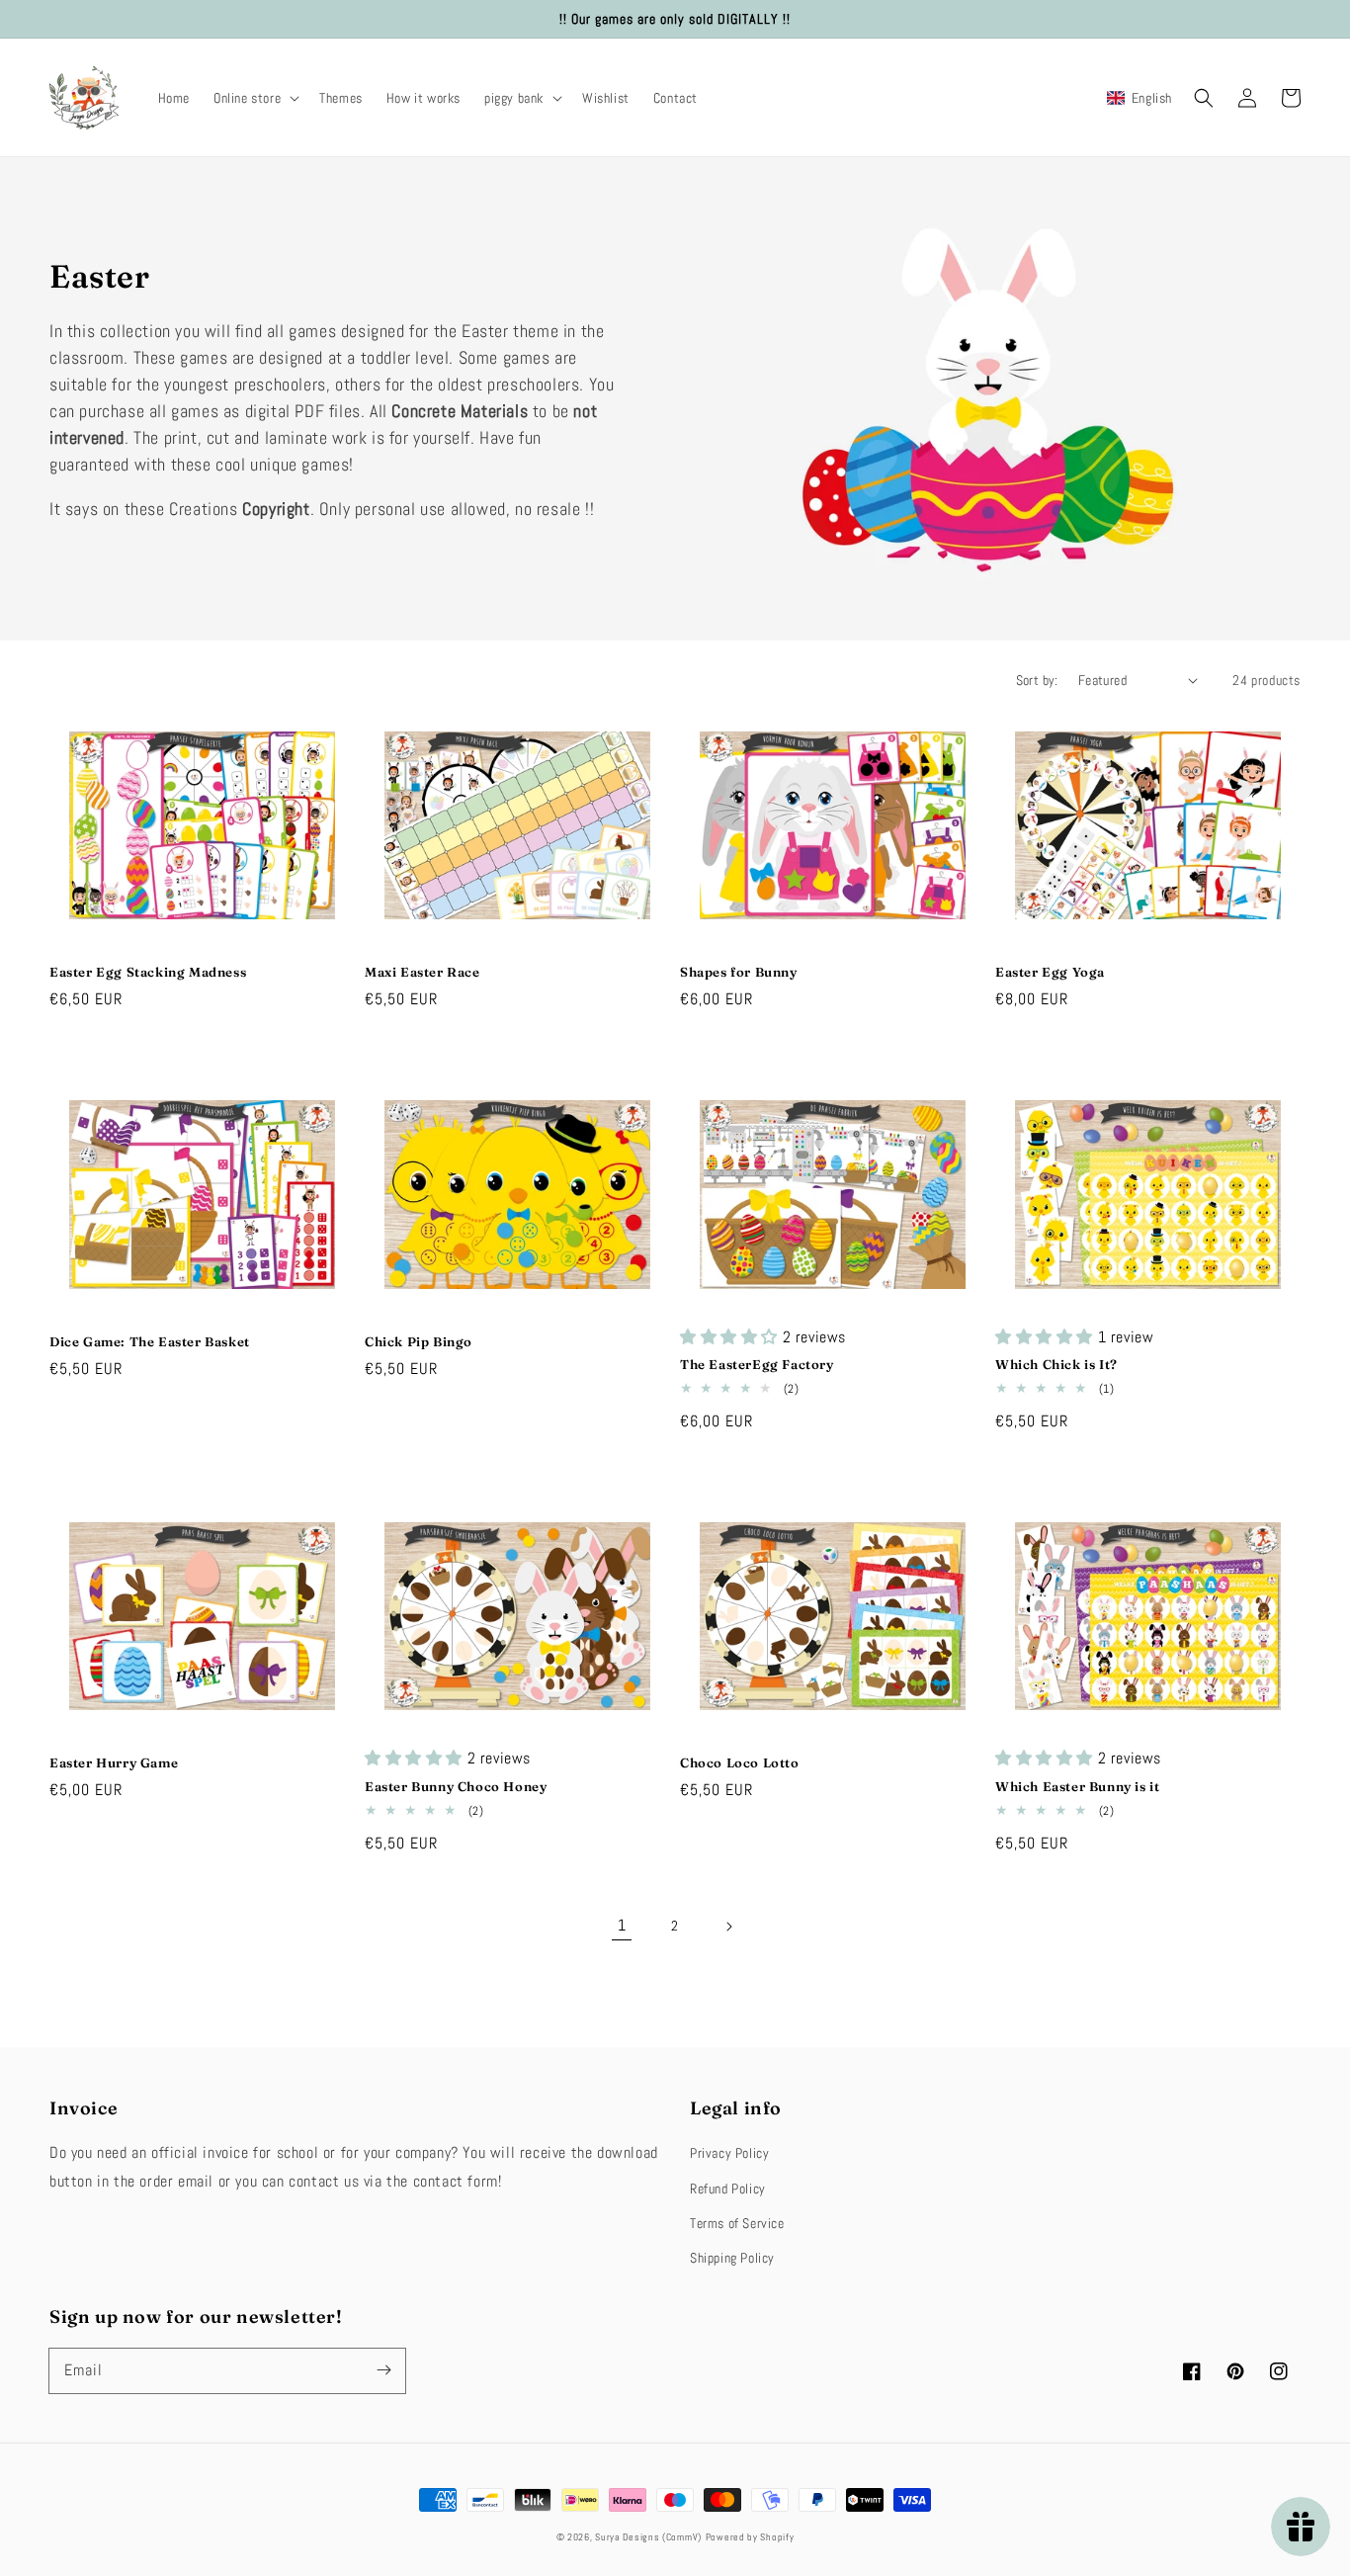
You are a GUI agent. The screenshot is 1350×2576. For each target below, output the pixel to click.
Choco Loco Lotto (740, 1762)
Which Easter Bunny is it (1077, 1786)
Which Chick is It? (1056, 1364)
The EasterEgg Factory (757, 1364)
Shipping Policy (732, 2258)
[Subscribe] (383, 2370)
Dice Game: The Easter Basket (150, 1341)
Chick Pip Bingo (419, 1341)
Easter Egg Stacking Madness (148, 972)
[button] (254, 98)
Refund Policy (728, 2189)
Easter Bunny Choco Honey (456, 1786)
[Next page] (728, 1927)
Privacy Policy (729, 2153)
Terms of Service (737, 2223)
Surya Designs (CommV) (648, 2537)
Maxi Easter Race (422, 972)
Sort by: (1037, 680)
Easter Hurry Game (114, 1762)
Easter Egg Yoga (1050, 972)
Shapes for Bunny (739, 972)
